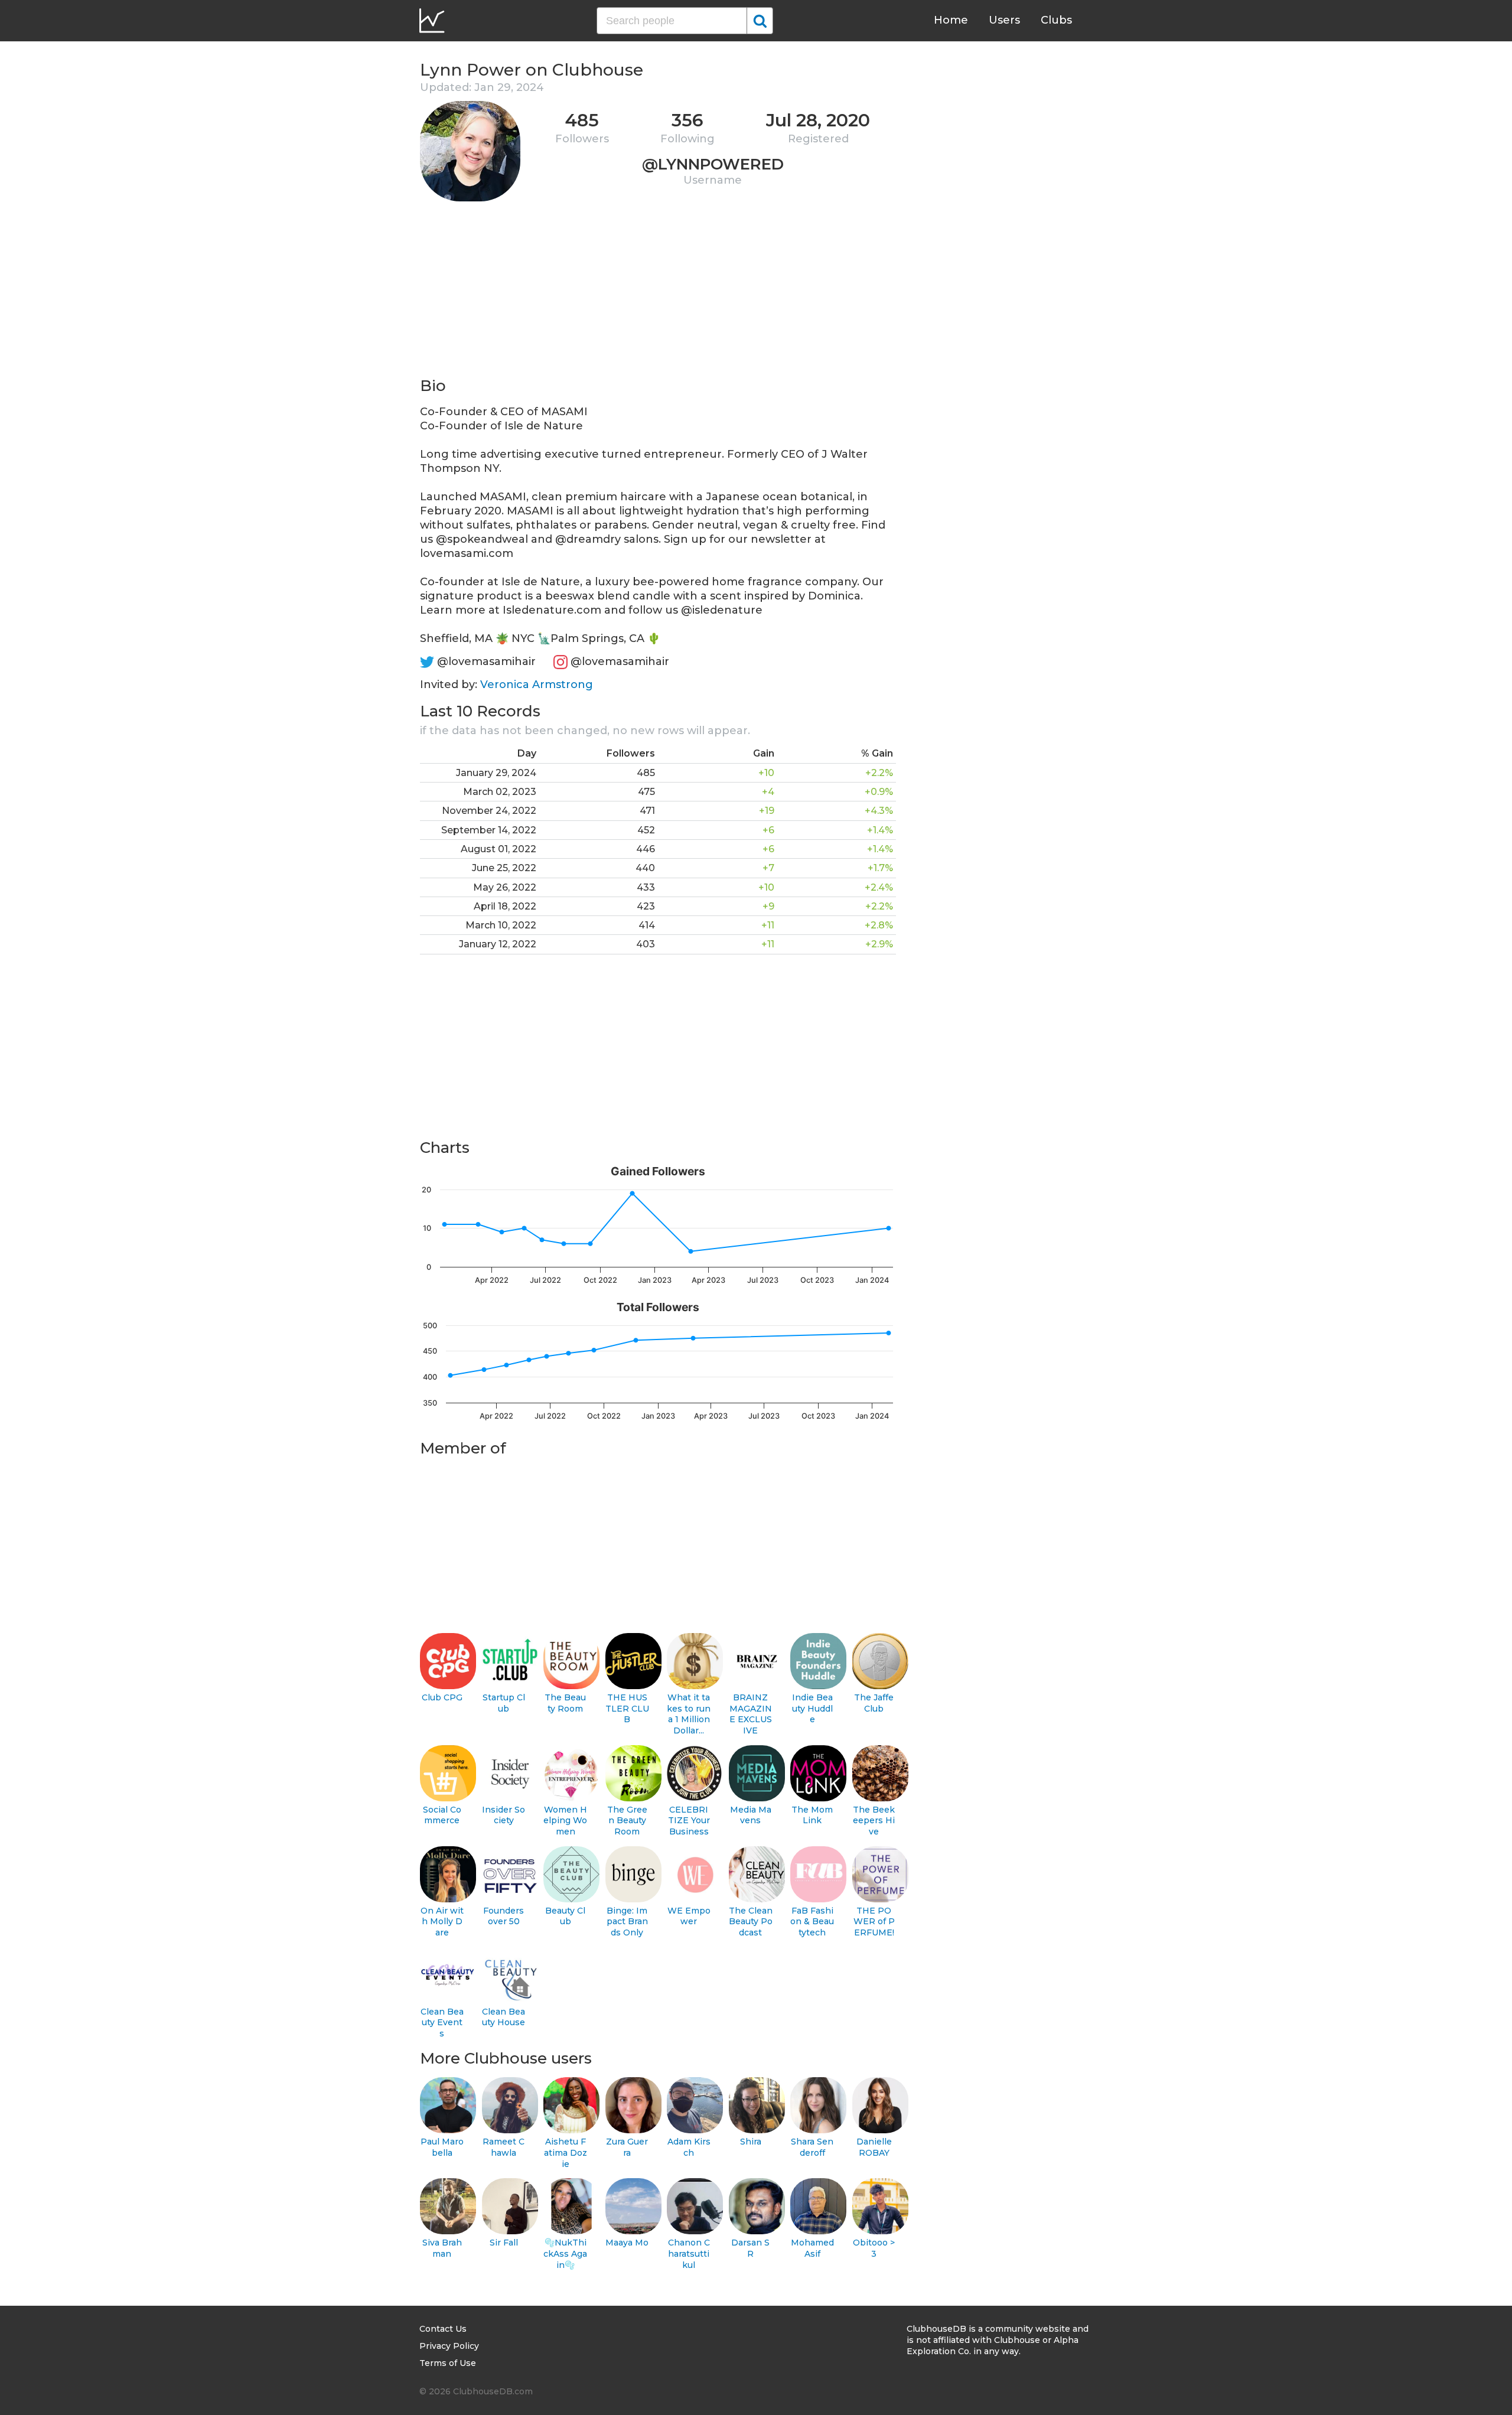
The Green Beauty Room (627, 1821)
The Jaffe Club (874, 1703)
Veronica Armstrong (537, 685)
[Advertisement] (658, 293)
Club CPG (442, 1697)
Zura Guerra (627, 2147)
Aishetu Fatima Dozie (566, 2152)
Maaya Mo (627, 2243)
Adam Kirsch (689, 2147)
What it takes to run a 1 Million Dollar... (689, 1714)
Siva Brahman (442, 2248)
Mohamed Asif (812, 2248)
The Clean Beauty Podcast (751, 1922)
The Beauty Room (565, 1703)
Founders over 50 (504, 1916)
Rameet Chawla (504, 2147)
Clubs (1056, 20)
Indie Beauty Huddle (812, 1708)
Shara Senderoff (812, 2147)
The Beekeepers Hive (874, 1821)
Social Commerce (442, 1815)
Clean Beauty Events (442, 2023)
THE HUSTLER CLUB (627, 1708)
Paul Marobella (442, 2147)
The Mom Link (812, 1815)
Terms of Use (448, 2363)
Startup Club (504, 1703)
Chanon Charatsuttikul (689, 2253)
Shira (751, 2142)
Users (1004, 20)
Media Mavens (751, 1815)
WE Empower (689, 1916)
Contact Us (443, 2329)
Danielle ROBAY (874, 2147)
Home (951, 20)
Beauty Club (565, 1916)
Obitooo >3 (874, 2248)
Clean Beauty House (504, 2017)
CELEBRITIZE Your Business (689, 1821)
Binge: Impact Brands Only (627, 1922)
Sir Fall (504, 2243)
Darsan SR (750, 2248)
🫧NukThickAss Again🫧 (565, 2253)
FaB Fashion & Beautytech (812, 1922)
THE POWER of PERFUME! (874, 1922)
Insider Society (504, 1815)
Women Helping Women (565, 1821)
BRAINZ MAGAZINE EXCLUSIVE (751, 1714)
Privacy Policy (449, 2346)
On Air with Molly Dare (442, 1922)
